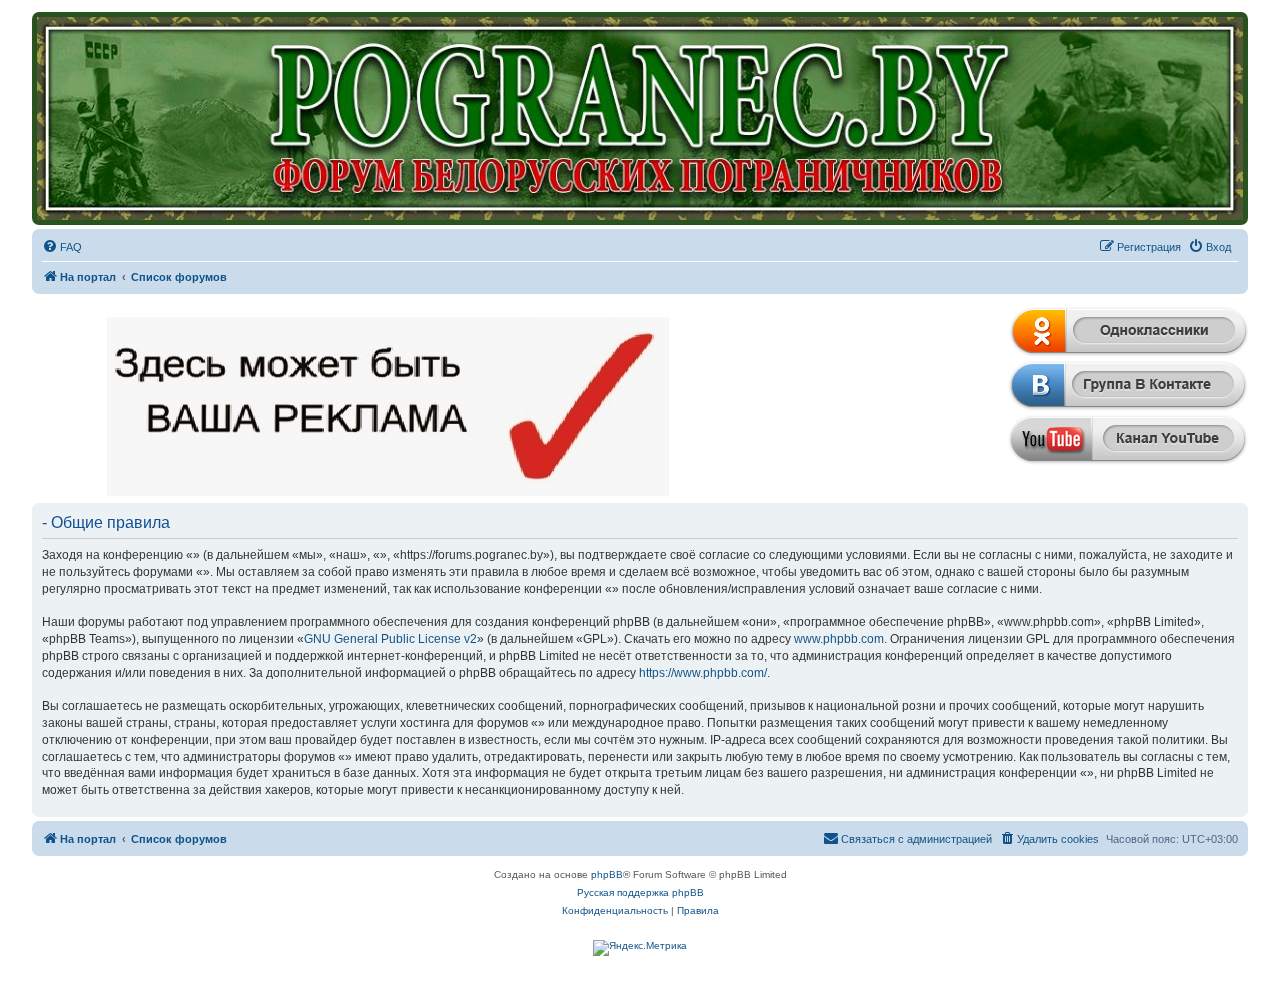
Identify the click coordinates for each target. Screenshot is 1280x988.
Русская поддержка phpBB (640, 892)
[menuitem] (62, 247)
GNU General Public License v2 (390, 639)
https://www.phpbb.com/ (703, 673)
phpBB (607, 874)
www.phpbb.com (839, 639)
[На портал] (640, 118)
